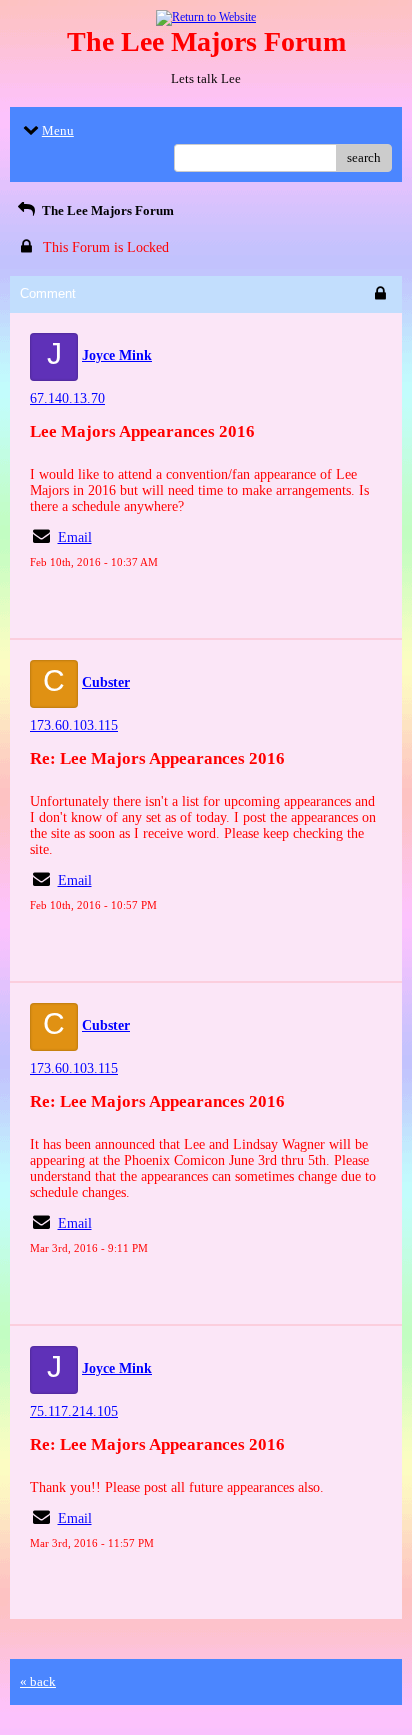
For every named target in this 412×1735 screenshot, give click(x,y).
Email (75, 537)
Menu (58, 130)
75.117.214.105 (74, 1411)
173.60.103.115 (74, 725)
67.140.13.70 (67, 398)
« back (38, 1681)
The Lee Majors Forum (106, 210)
